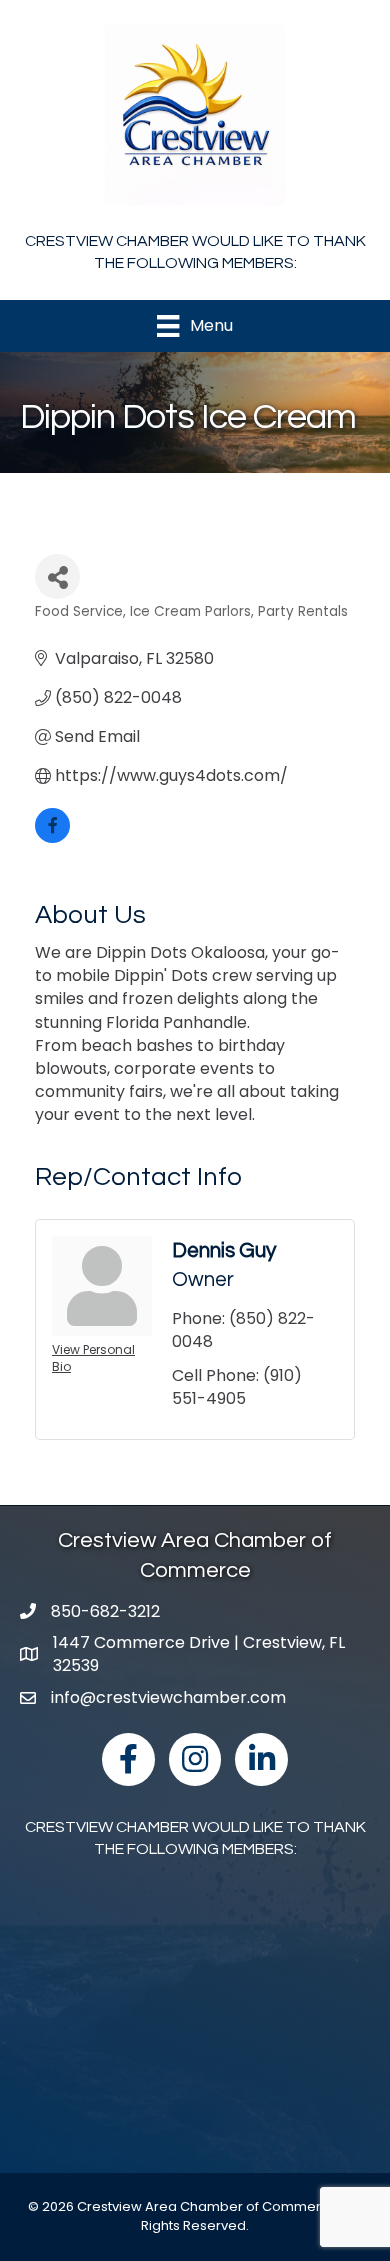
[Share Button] (57, 576)
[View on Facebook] (52, 837)
